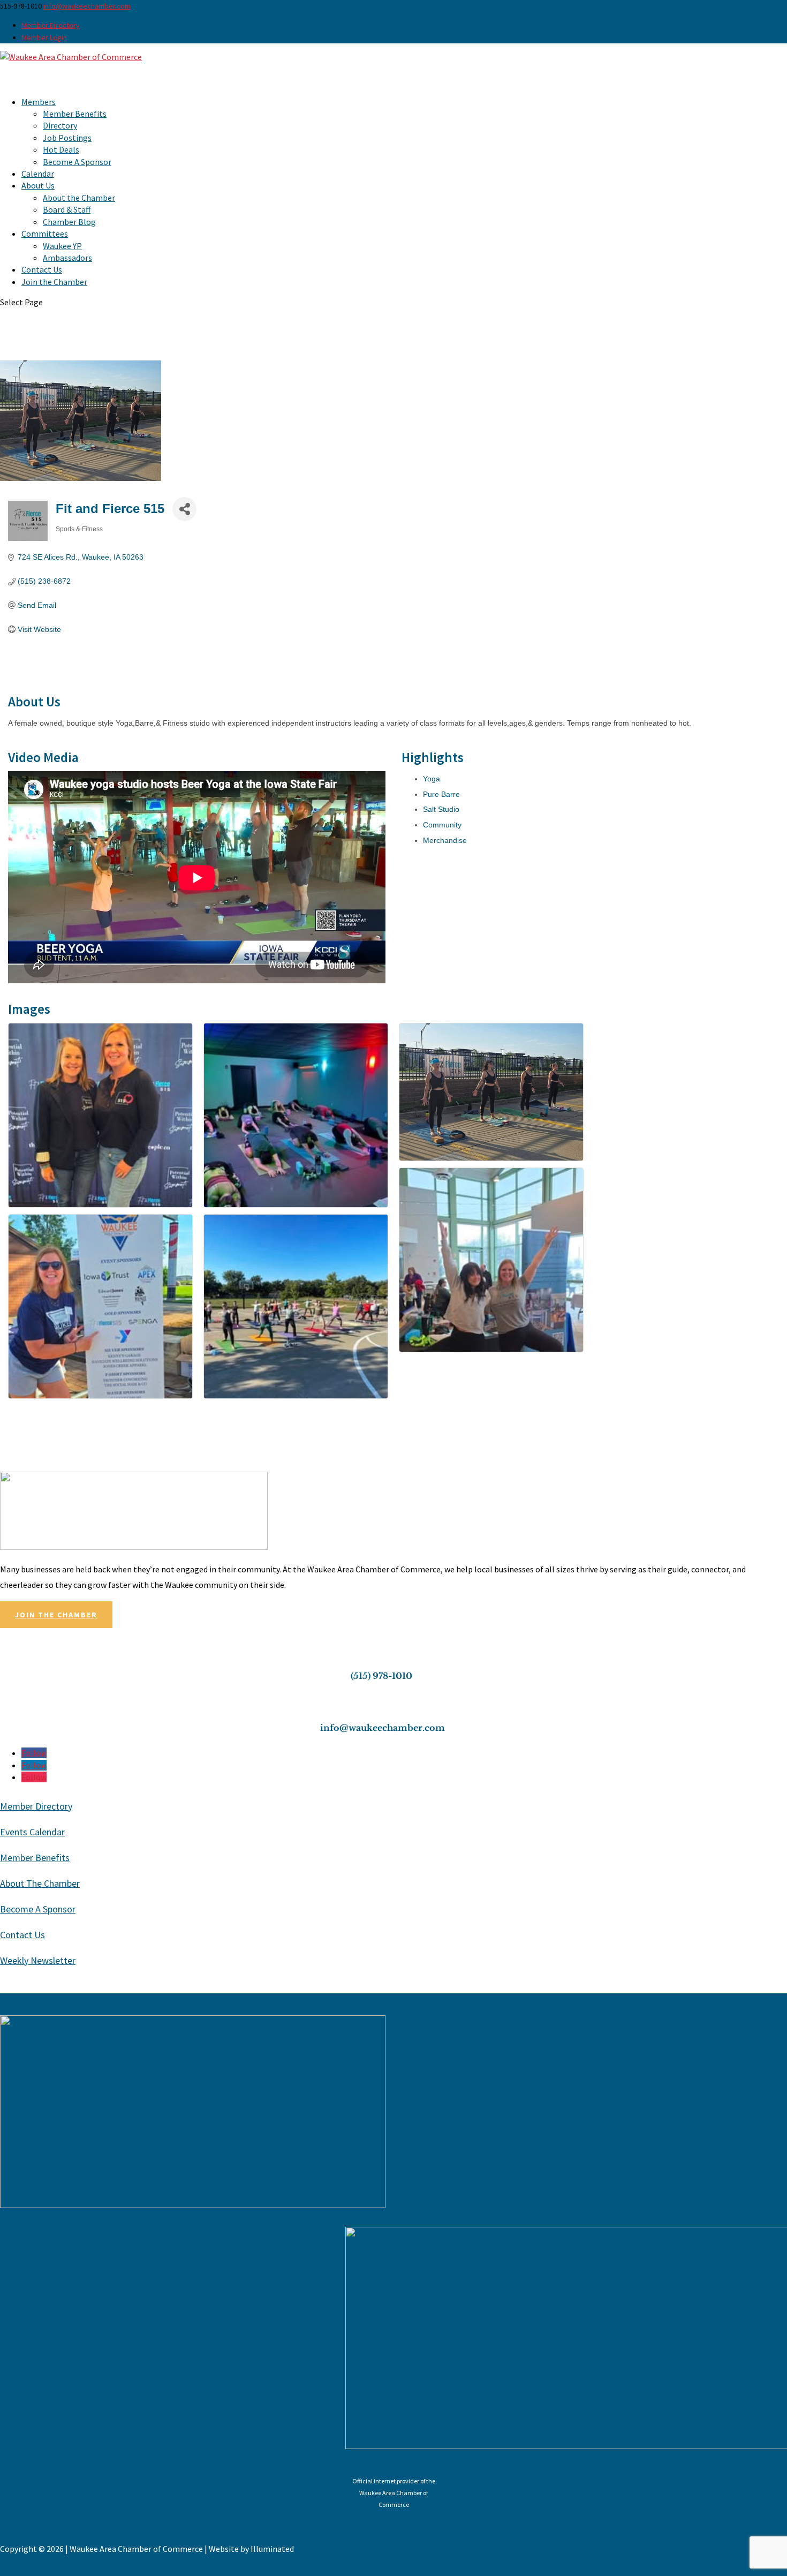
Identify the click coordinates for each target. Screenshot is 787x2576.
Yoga (432, 779)
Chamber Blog (69, 222)
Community (442, 825)
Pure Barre (441, 794)
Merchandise (445, 840)
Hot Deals (61, 149)
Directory (60, 125)
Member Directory (51, 25)
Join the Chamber (54, 282)
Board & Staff (67, 209)
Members (39, 102)
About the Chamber (79, 198)
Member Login (44, 37)
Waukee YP (62, 246)
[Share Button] (184, 509)
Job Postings (67, 138)
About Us (38, 185)
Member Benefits (75, 114)
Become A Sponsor (77, 162)
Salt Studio (441, 809)
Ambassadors (67, 258)
